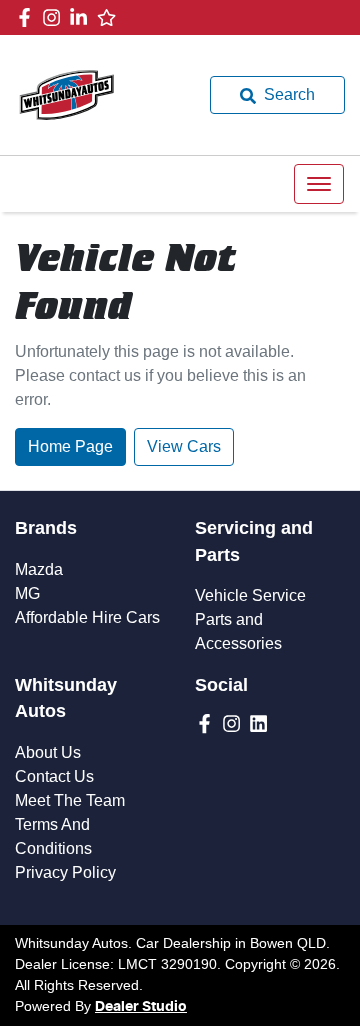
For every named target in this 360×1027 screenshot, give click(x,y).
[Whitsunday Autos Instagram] (55, 17)
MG (27, 593)
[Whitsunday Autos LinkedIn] (82, 17)
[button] (319, 184)
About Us (48, 752)
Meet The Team (70, 800)
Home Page (70, 446)
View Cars (184, 446)
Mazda (39, 569)
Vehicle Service (250, 595)
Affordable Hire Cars (87, 617)
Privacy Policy (65, 872)
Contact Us (54, 776)
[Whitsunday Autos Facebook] (28, 17)
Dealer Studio (141, 1007)
